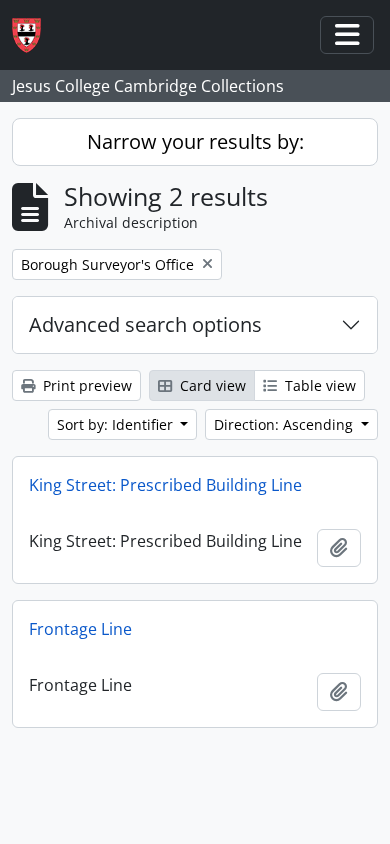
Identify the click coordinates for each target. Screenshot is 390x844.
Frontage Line (80, 629)
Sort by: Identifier (117, 424)
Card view (211, 385)
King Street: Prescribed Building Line (165, 485)
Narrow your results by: (195, 141)
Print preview (85, 385)
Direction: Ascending (285, 424)
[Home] (34, 35)
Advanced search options (145, 324)
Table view (318, 385)
